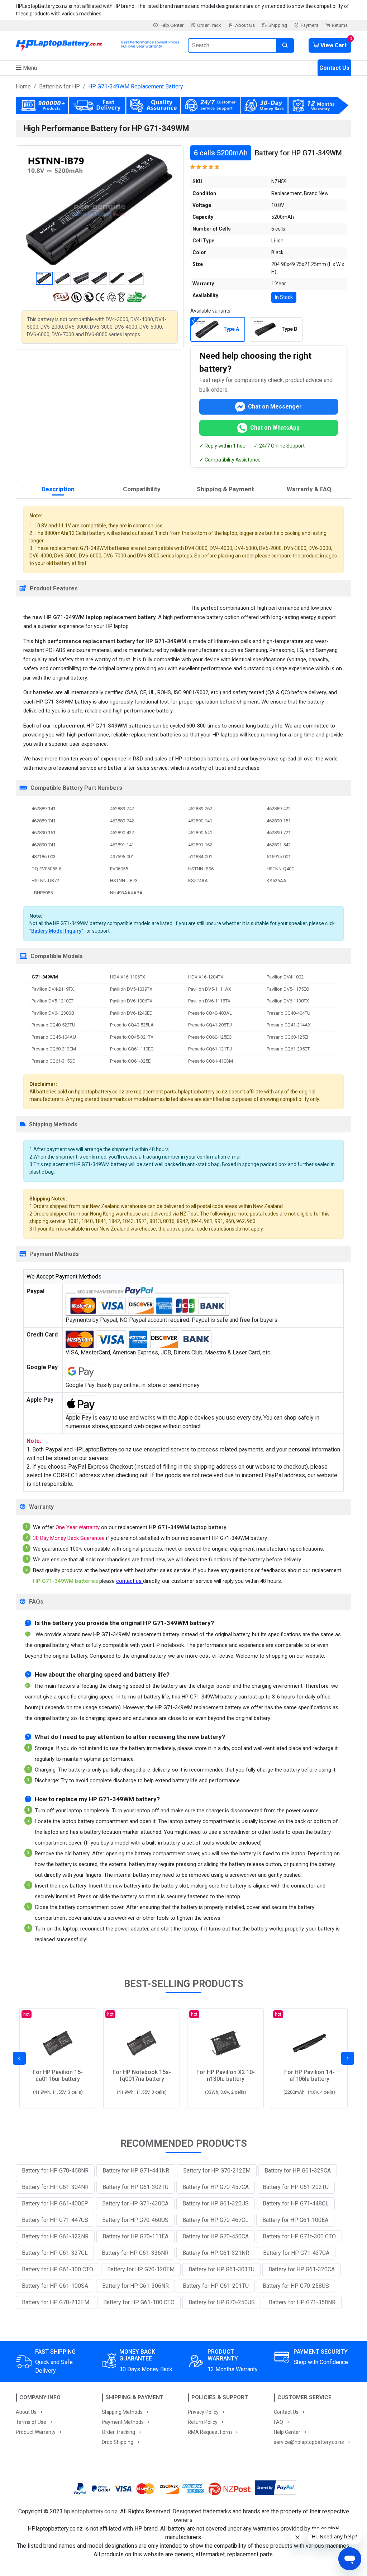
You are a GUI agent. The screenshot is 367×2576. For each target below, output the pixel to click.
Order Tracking (118, 2432)
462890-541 (200, 833)
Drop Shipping (118, 2442)
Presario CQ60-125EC (210, 1037)
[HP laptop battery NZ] (97, 44)
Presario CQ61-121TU (210, 1049)
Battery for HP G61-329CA (298, 2171)
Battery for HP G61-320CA (302, 2269)
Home (23, 86)
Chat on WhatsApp (275, 428)
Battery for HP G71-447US (55, 2220)
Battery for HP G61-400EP (55, 2203)
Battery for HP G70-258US (296, 2286)
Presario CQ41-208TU (210, 1025)
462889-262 (200, 809)
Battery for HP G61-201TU (216, 2286)
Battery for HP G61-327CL (55, 2253)
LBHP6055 (42, 893)
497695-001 (122, 857)
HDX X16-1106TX (128, 977)
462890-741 (44, 845)
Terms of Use (31, 2422)
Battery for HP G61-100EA (295, 2220)
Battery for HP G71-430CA (135, 2203)
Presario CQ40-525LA (132, 1025)
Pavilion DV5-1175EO (288, 989)
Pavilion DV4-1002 (285, 977)
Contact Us (334, 68)
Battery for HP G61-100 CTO (139, 2302)
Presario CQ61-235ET (288, 1049)
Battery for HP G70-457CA (216, 2187)
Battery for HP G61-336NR (135, 2253)
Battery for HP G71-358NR (302, 2302)
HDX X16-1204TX (206, 977)
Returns (340, 25)
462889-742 (122, 821)
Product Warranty (36, 2432)
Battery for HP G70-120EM (141, 2269)
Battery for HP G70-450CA (216, 2236)
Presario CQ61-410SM (211, 1061)
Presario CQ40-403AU (210, 1013)
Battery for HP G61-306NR (135, 2286)
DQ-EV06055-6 (46, 869)
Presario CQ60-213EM (54, 1049)
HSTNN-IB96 (201, 869)
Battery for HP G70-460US (135, 2220)
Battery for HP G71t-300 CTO (299, 2236)
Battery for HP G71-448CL (296, 2203)
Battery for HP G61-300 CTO (58, 2269)
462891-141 (122, 845)
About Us (245, 25)
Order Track (209, 25)
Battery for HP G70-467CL (215, 2220)
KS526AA (277, 881)
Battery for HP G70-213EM (56, 2302)
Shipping (278, 25)
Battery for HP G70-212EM (217, 2171)
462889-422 (279, 809)
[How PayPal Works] (275, 2489)
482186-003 (44, 857)
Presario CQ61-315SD (54, 1061)
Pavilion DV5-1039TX (131, 989)
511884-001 (200, 857)
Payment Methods (123, 2422)
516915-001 (279, 857)
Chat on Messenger (275, 407)
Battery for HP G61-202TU (296, 2187)
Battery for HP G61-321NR (216, 2253)
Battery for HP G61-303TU (221, 2269)
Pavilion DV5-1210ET (53, 1001)
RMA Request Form (210, 2432)
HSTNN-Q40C (280, 869)
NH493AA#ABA (126, 893)
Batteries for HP (59, 86)
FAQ (278, 2422)
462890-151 (279, 821)
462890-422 (122, 833)
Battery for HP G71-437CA (296, 2253)
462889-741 (44, 821)
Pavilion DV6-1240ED (131, 1013)
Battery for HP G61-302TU (135, 2187)
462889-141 (44, 809)
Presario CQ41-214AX (289, 1025)
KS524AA (198, 881)
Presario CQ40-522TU (53, 1025)
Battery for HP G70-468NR (55, 2171)
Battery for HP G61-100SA (55, 2286)
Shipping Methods (122, 2412)
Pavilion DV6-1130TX (288, 1001)
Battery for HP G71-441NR (136, 2171)
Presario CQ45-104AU (54, 1037)
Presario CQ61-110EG (132, 1049)
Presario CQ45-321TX (132, 1037)
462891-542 (279, 845)
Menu (29, 68)
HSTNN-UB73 (124, 881)
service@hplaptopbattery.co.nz (309, 2442)
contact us (130, 1581)
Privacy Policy (203, 2412)
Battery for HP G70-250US (222, 2302)
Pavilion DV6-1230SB (53, 1013)
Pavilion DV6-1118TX (209, 1001)
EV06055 (119, 869)
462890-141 (200, 821)
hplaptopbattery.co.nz (91, 2511)
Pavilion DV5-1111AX (210, 989)
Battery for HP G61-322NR (55, 2236)
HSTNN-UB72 (45, 881)
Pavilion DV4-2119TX (53, 989)
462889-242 (122, 809)
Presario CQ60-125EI (287, 1037)
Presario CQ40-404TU (289, 1013)
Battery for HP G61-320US (216, 2203)
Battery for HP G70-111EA (135, 2236)
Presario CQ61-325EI (131, 1061)
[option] (100, 210)
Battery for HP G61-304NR (55, 2187)
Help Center (171, 25)
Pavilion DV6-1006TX (131, 1001)
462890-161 (44, 833)
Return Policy (203, 2422)
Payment (309, 25)
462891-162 (200, 845)
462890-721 (279, 833)
